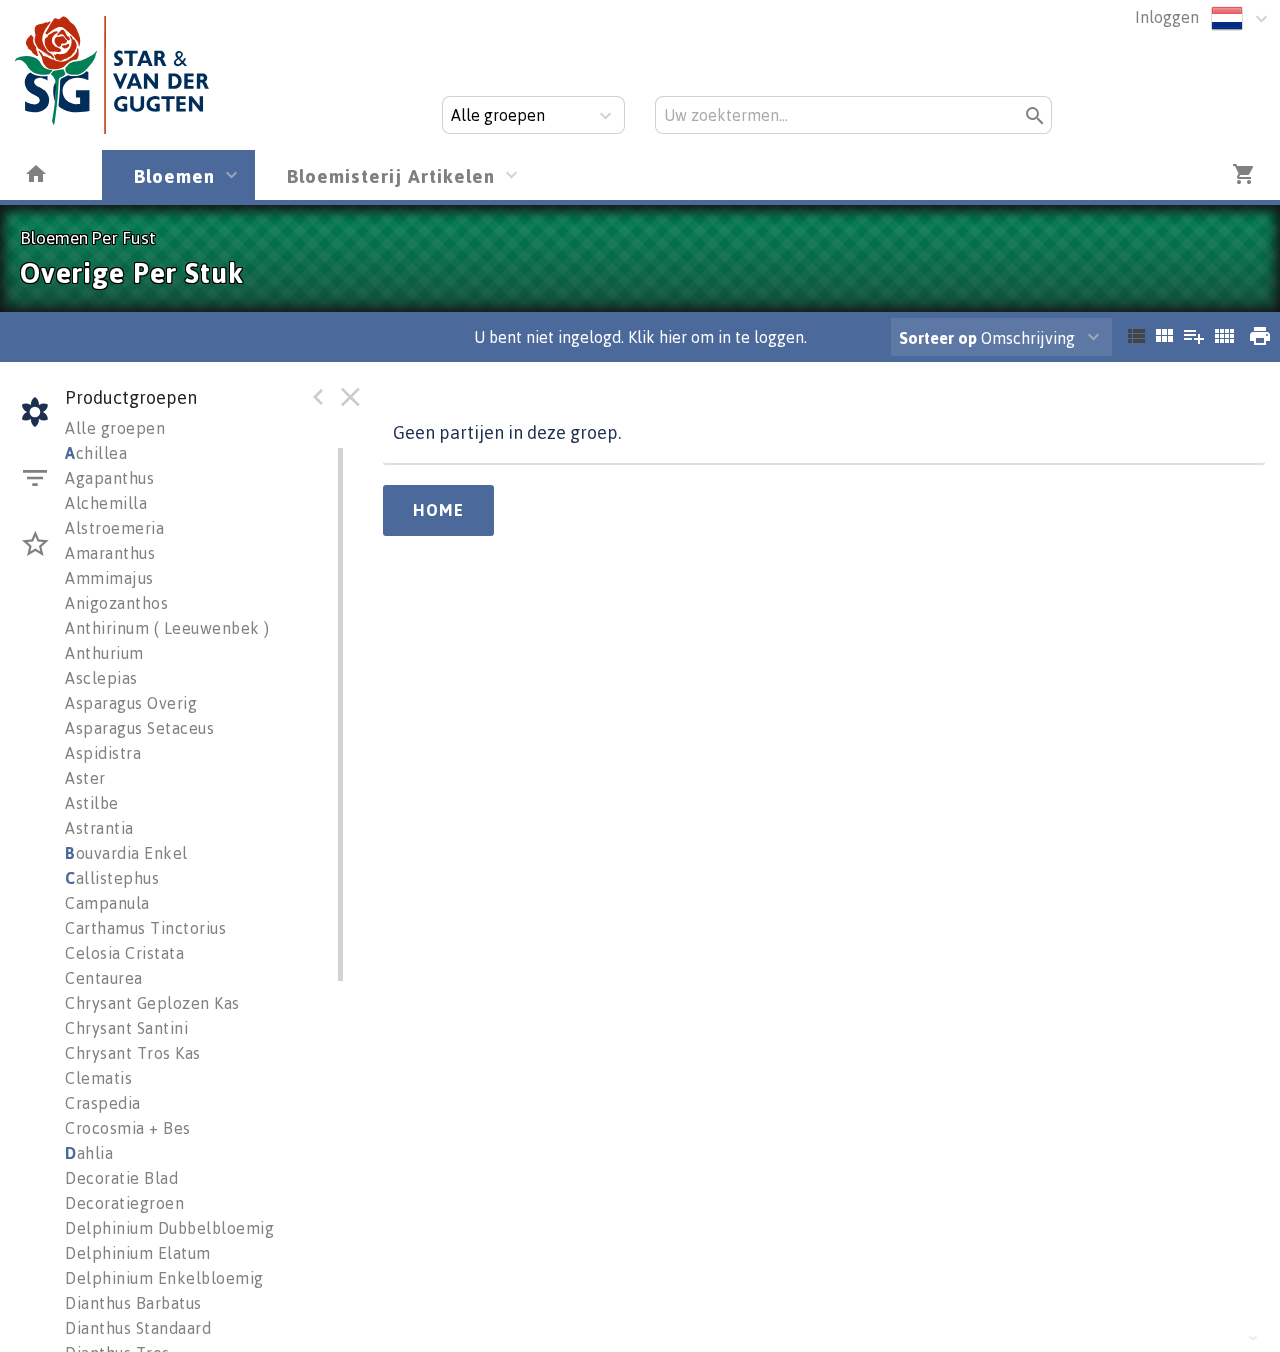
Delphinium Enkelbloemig (164, 1278)
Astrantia (99, 828)
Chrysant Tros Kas (133, 1053)
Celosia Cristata (124, 953)
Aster (85, 778)
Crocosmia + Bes (128, 1128)
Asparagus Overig (131, 703)
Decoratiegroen (124, 1203)
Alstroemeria (114, 528)
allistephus (112, 878)
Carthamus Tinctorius (145, 928)
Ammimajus (109, 578)
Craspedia (103, 1103)
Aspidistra (103, 753)
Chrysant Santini (126, 1028)
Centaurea (104, 978)
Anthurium (104, 653)
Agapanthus (109, 478)
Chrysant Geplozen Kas (152, 1003)
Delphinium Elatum (138, 1253)
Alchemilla (106, 503)
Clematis (98, 1078)
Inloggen (1167, 17)
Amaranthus (110, 553)
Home (438, 510)
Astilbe (92, 803)
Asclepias (101, 678)
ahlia (89, 1153)
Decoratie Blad (121, 1178)
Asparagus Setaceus (139, 728)
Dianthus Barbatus (133, 1303)
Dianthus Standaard (138, 1328)
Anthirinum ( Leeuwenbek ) (167, 628)
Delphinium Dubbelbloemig (169, 1228)
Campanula (107, 903)
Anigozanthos (116, 603)
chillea (96, 453)
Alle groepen (115, 428)
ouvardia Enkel (126, 853)
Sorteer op (938, 338)
